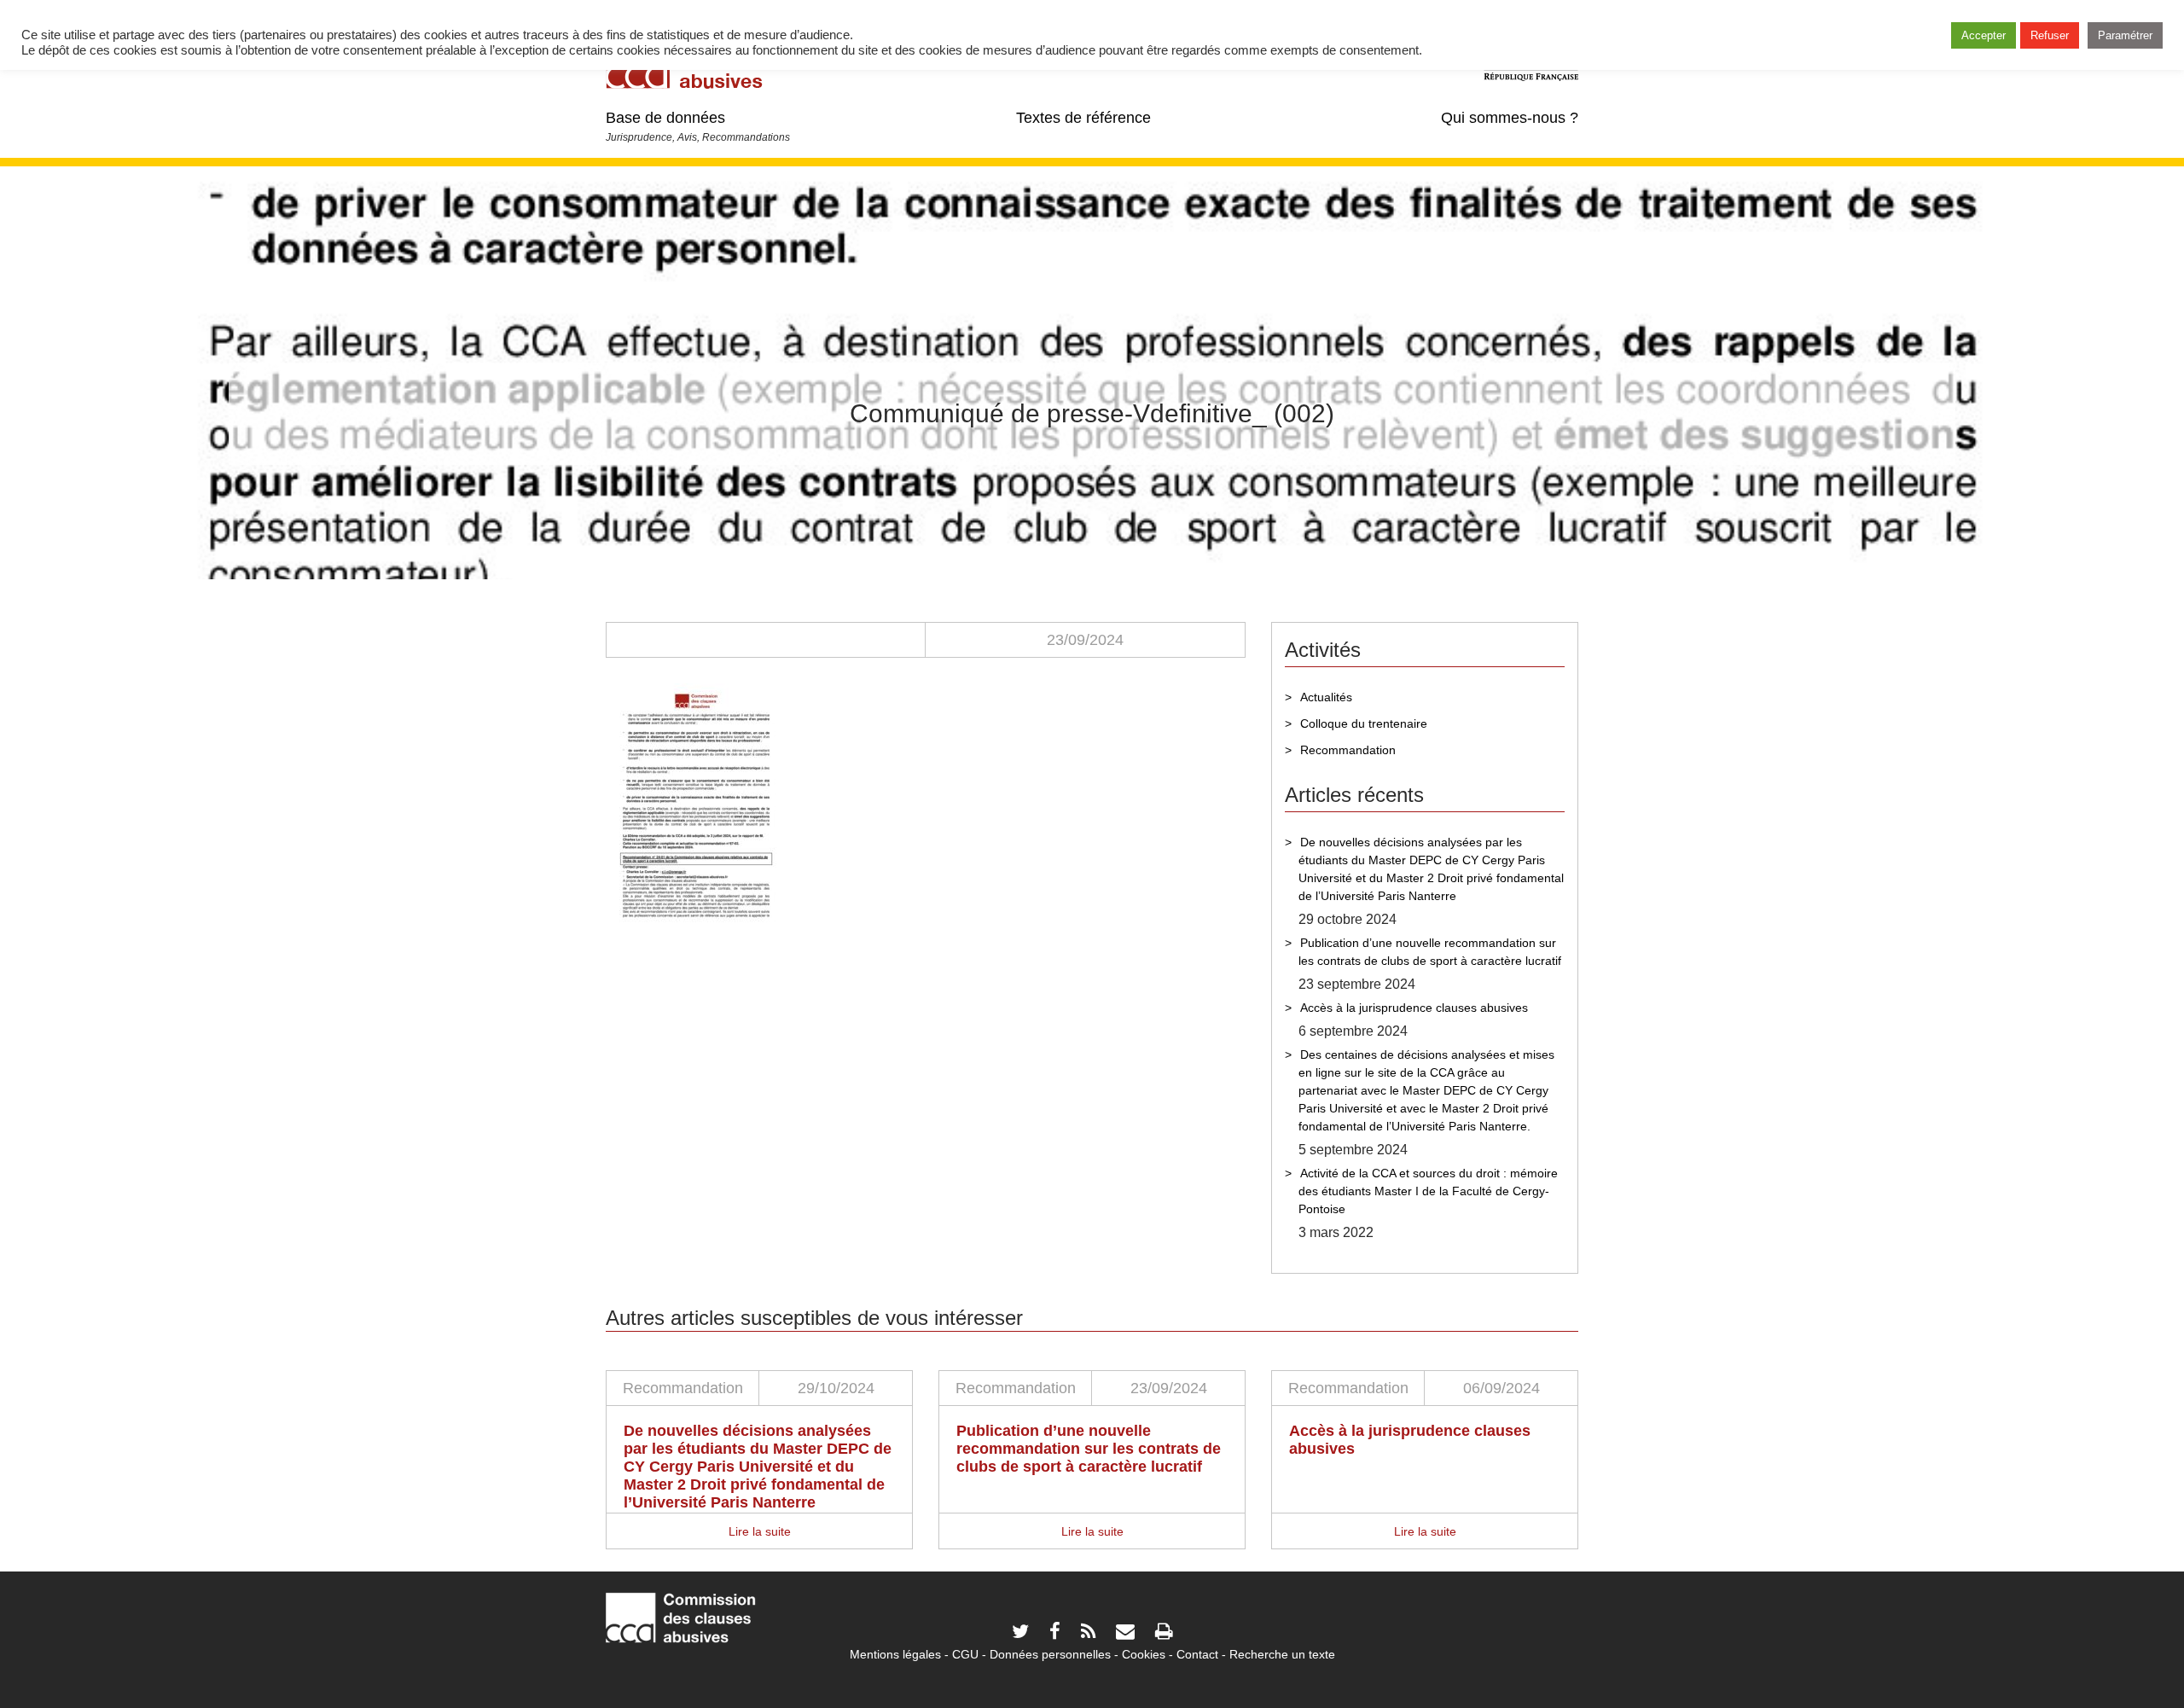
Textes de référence (1083, 118)
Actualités (1326, 697)
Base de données (665, 118)
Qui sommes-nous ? (1510, 118)
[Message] (1125, 1633)
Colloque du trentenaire (1364, 723)
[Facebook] (1055, 1633)
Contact (1197, 1654)
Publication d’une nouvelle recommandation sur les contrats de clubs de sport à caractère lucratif (1430, 952)
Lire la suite (760, 1531)
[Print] (1164, 1633)
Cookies (1144, 1654)
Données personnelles (1050, 1654)
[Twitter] (1020, 1633)
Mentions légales (895, 1654)
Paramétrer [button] (2125, 35)
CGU (965, 1654)
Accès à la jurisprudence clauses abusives (1414, 1008)
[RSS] (1088, 1633)
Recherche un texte (1282, 1654)
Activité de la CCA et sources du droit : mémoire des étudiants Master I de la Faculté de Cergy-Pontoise (1428, 1191)
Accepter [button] (1984, 35)
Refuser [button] (2050, 35)
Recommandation (1348, 750)
